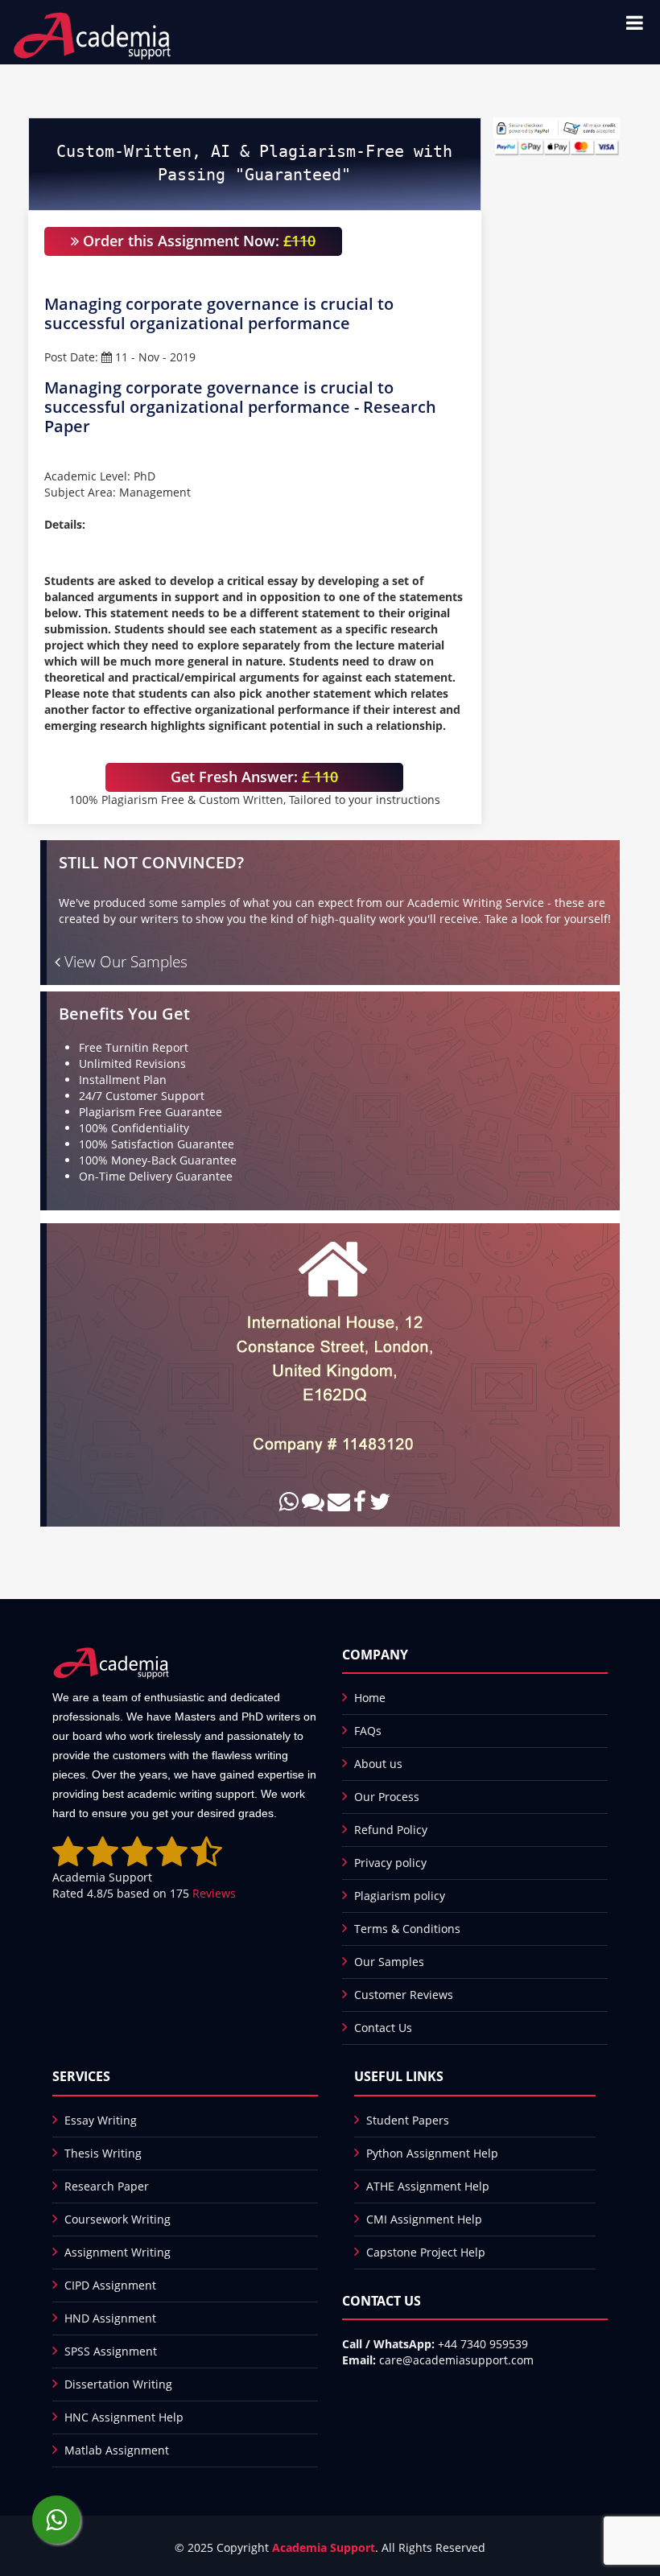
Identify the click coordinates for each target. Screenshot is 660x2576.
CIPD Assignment (110, 2285)
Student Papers (408, 2120)
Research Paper (107, 2186)
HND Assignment (110, 2318)
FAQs (368, 1731)
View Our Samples (124, 962)
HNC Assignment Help (124, 2417)
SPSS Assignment (111, 2351)
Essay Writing (101, 2120)
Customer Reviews (404, 1995)
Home (370, 1698)
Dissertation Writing (118, 2384)
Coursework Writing (118, 2219)
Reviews (214, 1893)
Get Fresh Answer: (254, 777)
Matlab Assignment (117, 2450)
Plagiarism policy (400, 1896)
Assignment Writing (118, 2252)
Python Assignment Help (432, 2153)
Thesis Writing (103, 2153)
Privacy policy (390, 1863)
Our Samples (389, 1962)
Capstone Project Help (426, 2252)
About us (378, 1764)
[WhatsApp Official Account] (56, 2520)
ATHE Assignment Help (428, 2186)
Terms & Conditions (407, 1929)
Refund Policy (391, 1830)
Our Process (387, 1797)
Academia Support (324, 2547)
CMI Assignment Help (424, 2219)
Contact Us (383, 2028)
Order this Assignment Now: (197, 241)
